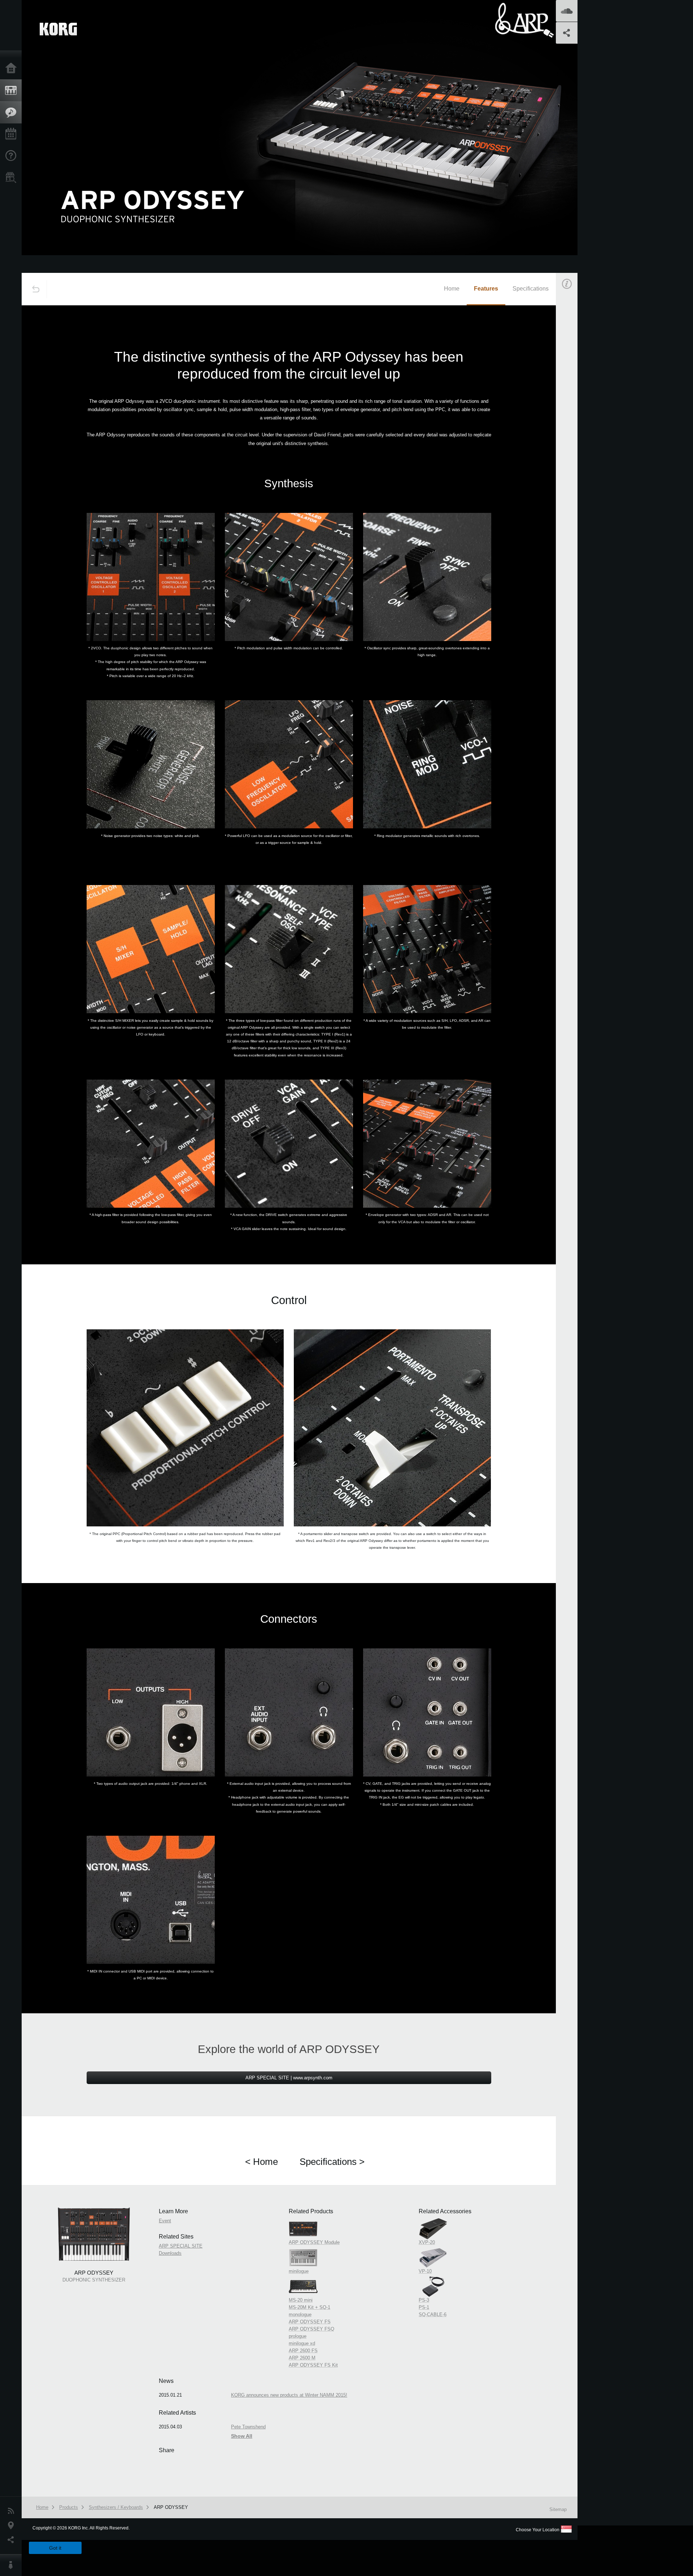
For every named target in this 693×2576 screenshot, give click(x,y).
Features (13, 113)
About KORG (13, 2565)
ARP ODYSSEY (171, 2507)
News (13, 2511)
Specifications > (332, 2162)
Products (13, 91)
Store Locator (13, 178)
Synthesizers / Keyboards (116, 2507)
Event (573, 411)
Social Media (13, 2540)
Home (13, 69)
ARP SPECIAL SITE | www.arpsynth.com (289, 2078)
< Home (261, 2162)
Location (13, 2525)
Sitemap (558, 2509)
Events (13, 134)
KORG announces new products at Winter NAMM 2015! (289, 2395)
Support (13, 156)
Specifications (531, 289)
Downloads (170, 2253)
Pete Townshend (248, 2427)
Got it (55, 2548)
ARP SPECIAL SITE (181, 2246)
